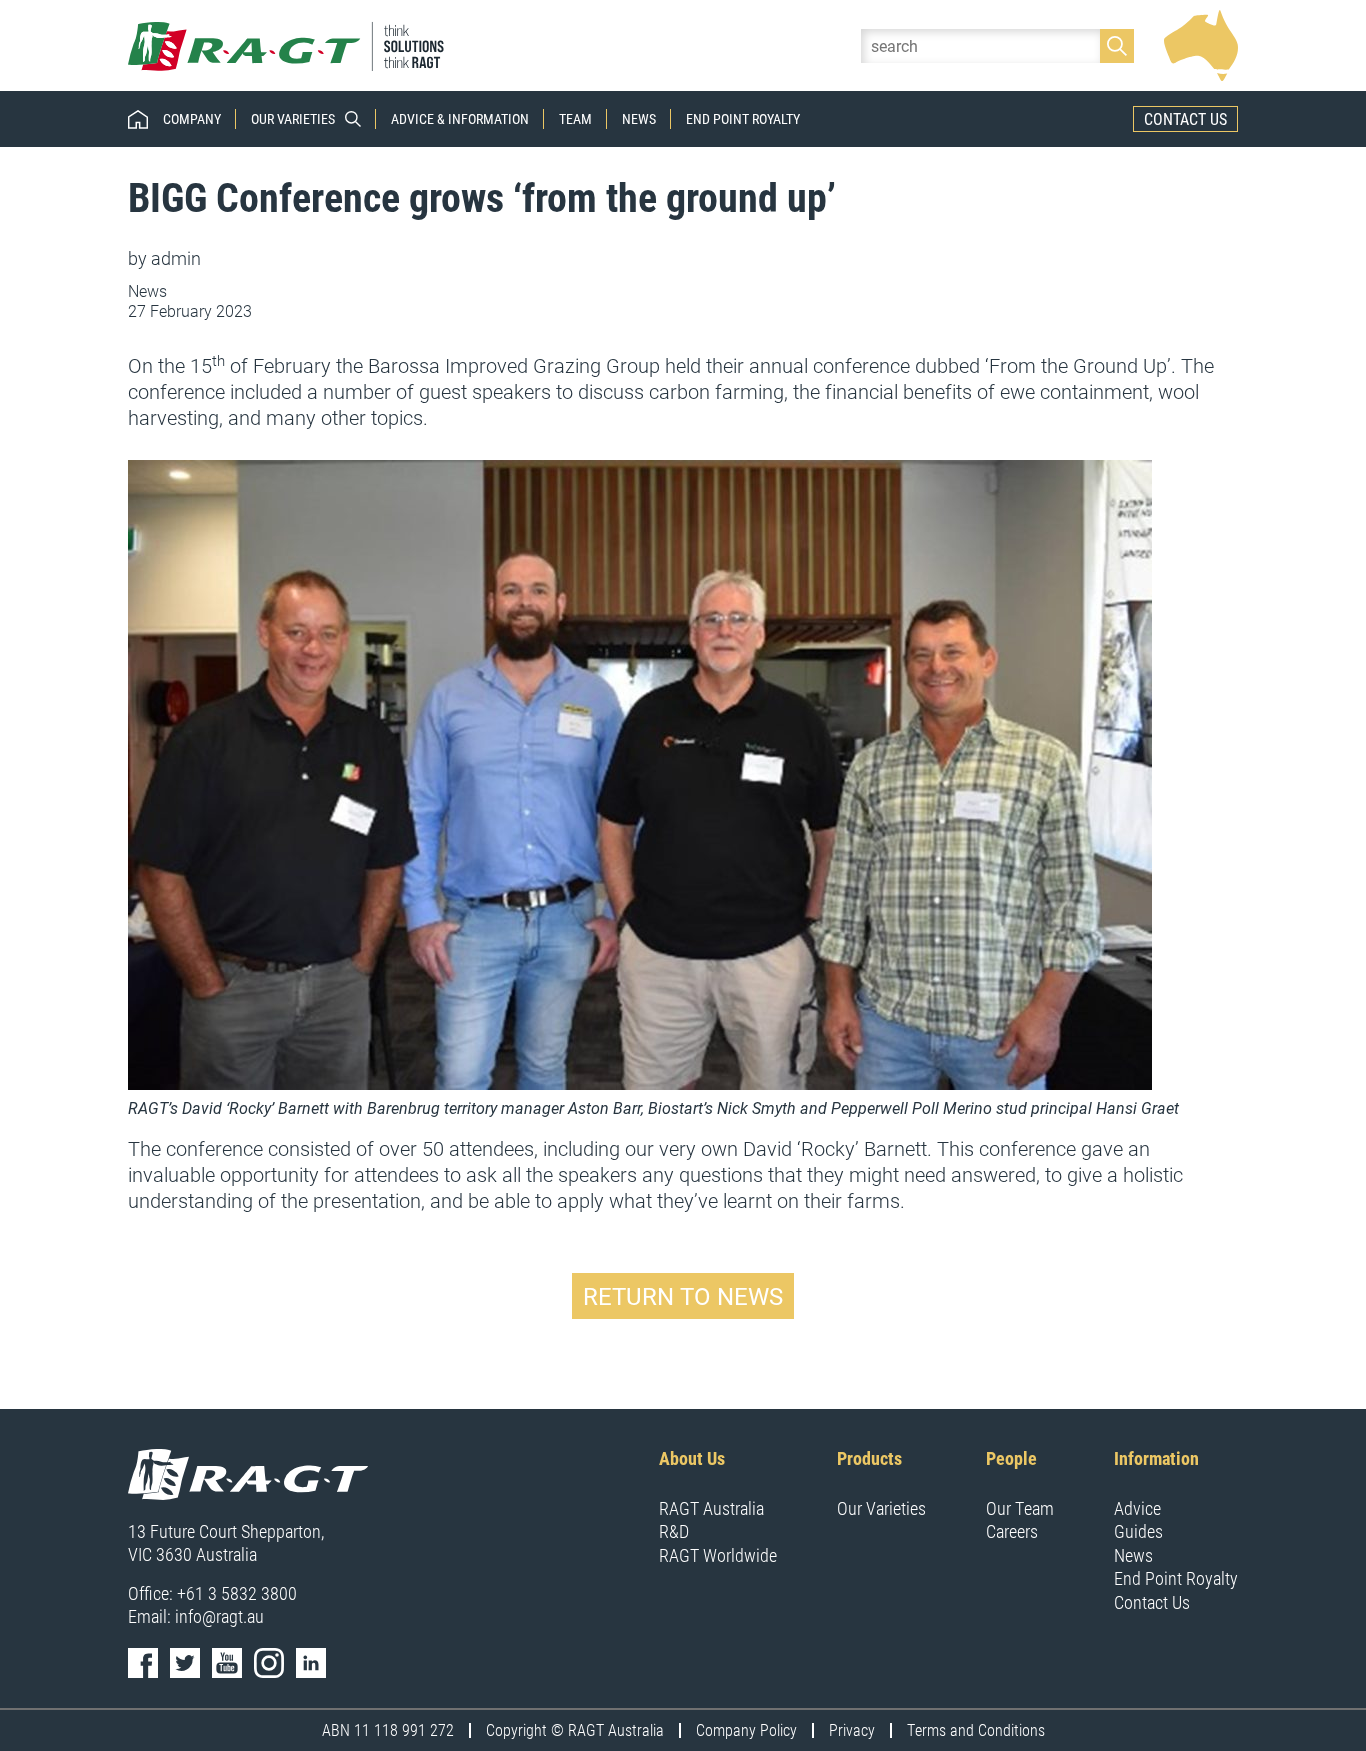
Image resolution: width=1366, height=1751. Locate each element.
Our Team (1020, 1508)
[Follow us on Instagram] (269, 1663)
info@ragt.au (219, 1616)
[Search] (1117, 46)
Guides (1138, 1531)
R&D (674, 1531)
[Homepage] (288, 46)
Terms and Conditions (976, 1730)
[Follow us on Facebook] (143, 1663)
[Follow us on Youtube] (227, 1663)
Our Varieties (293, 119)
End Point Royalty (743, 119)
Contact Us (1185, 118)
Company (192, 119)
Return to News (683, 1296)
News (639, 119)
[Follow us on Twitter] (185, 1663)
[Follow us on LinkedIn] (311, 1663)
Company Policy (746, 1730)
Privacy (852, 1730)
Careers (1012, 1531)
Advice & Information (460, 119)
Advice (1137, 1508)
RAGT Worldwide (718, 1555)
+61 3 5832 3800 (237, 1593)
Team (575, 119)
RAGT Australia (711, 1508)
